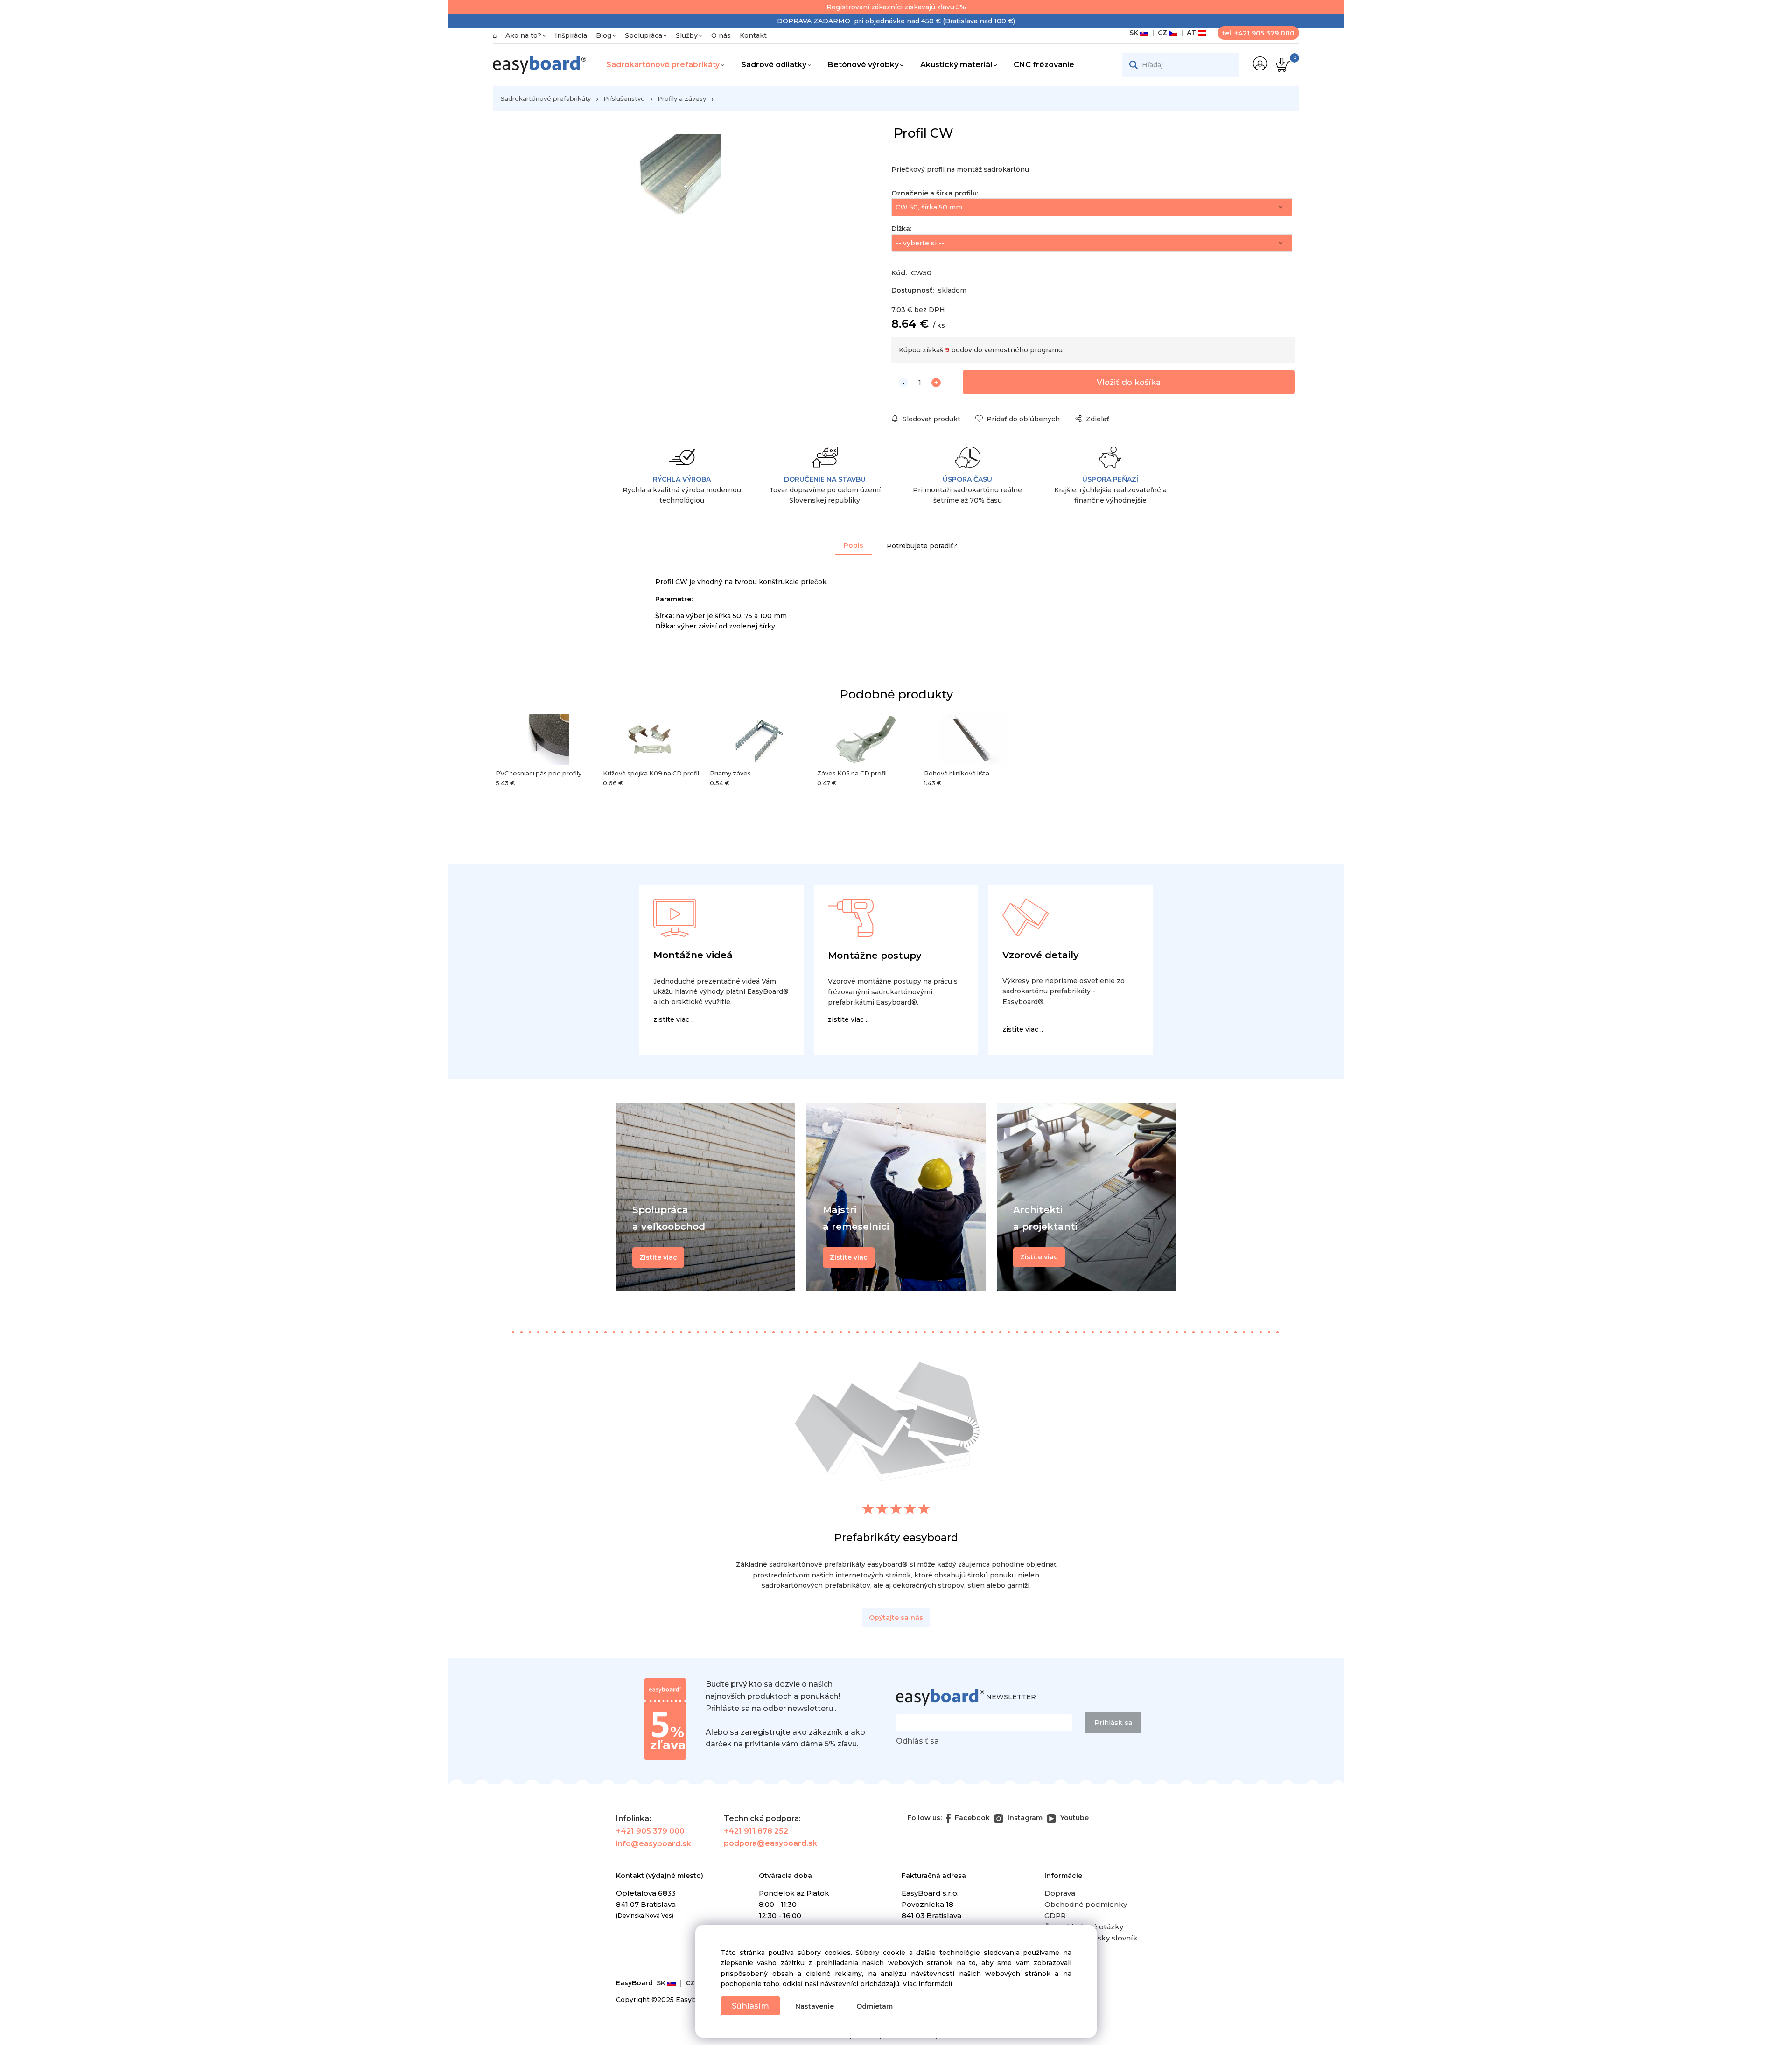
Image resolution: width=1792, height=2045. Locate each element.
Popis (854, 545)
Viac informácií (927, 1984)
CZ (1162, 33)
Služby (687, 35)
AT (1190, 33)
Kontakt (753, 35)
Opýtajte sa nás (896, 1618)
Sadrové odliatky (774, 65)
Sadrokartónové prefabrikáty (663, 65)
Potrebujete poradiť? (922, 546)
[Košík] (1282, 65)
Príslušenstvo (624, 98)
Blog (604, 35)
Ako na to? (523, 35)
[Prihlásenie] (1260, 63)
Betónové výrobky (863, 65)
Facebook (971, 1818)
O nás (721, 35)
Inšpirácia (571, 35)
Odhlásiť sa (917, 1741)
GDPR (1055, 1916)
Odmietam (875, 2006)
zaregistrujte (766, 1732)
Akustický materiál (956, 65)
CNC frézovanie (1044, 65)
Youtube (1074, 1818)
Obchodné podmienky (1086, 1904)
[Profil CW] (674, 204)
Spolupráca (644, 35)
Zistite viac (1039, 1257)
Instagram (1024, 1818)
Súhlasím (750, 2006)
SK (1135, 33)
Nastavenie (815, 2006)
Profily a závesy (682, 98)
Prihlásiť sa (1113, 1723)
